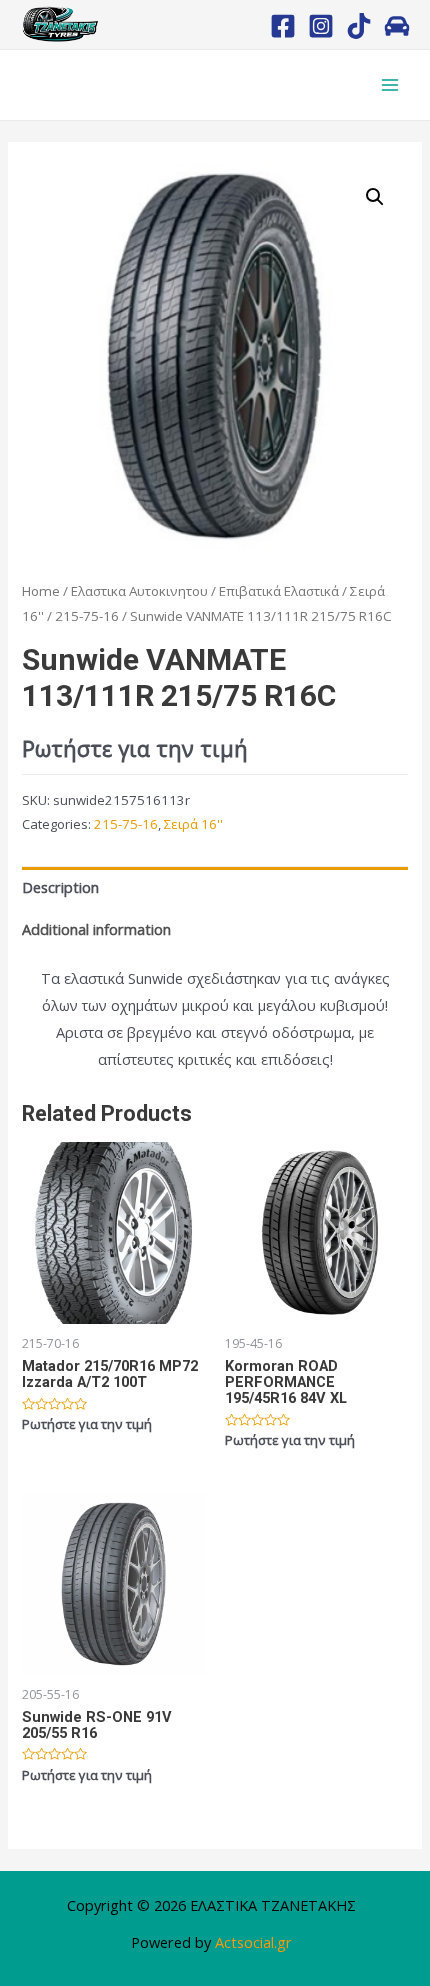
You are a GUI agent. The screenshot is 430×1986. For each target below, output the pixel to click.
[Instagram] (321, 26)
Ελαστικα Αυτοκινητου (139, 591)
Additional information (96, 929)
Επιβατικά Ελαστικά (279, 591)
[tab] (214, 888)
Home (41, 591)
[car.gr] (397, 26)
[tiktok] (359, 26)
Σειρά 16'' (193, 824)
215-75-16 (87, 616)
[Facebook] (283, 26)
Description (60, 887)
